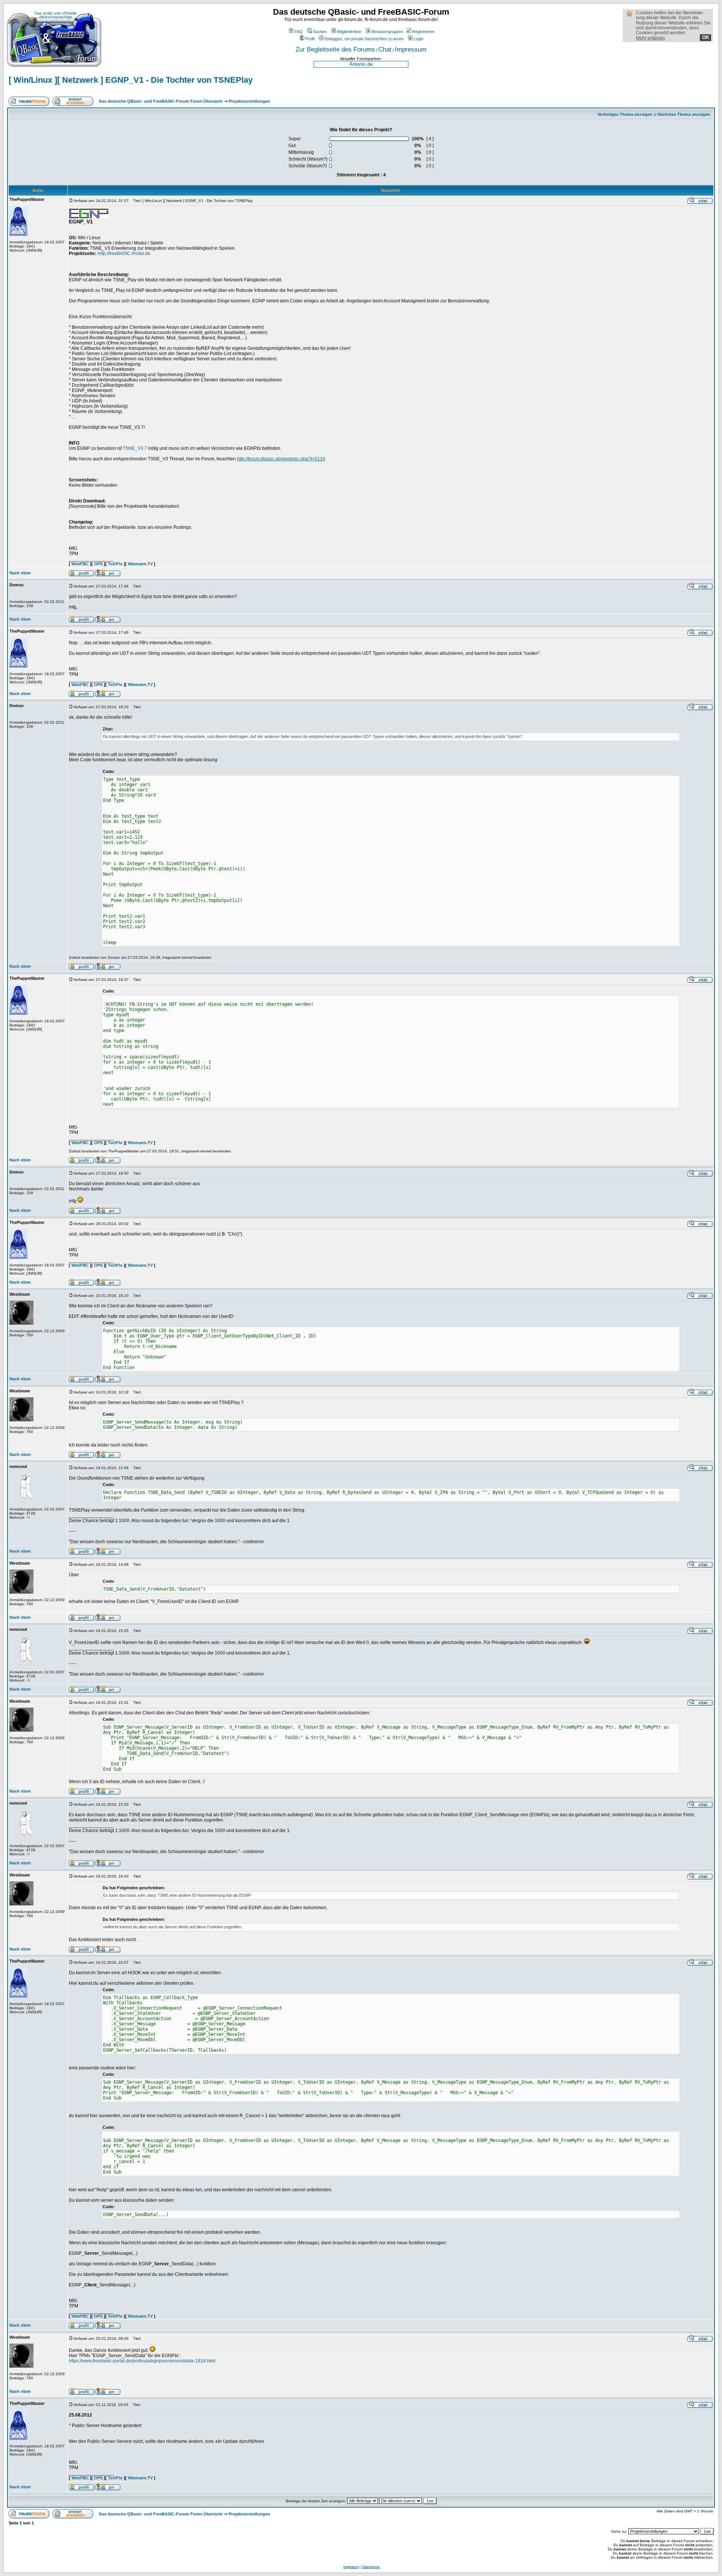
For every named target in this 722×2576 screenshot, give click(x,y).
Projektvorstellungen (249, 101)
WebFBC (80, 564)
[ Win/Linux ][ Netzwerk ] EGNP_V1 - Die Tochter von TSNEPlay (131, 80)
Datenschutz (371, 2567)
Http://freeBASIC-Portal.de (124, 254)
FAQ (299, 32)
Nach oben (20, 573)
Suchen (320, 32)
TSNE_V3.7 (135, 448)
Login (419, 39)
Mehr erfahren (650, 38)
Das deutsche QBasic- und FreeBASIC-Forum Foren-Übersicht (161, 101)
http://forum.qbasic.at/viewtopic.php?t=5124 (281, 459)
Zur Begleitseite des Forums (335, 49)
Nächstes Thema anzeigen (684, 114)
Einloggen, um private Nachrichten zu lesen (364, 39)
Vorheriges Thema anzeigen (625, 114)
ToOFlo (115, 564)
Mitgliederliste (349, 32)
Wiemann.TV (140, 564)
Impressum (411, 49)
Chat (385, 49)
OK (706, 37)
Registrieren (423, 32)
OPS (98, 564)
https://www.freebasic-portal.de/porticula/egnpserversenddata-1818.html (142, 2361)
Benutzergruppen (387, 32)
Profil (310, 39)
